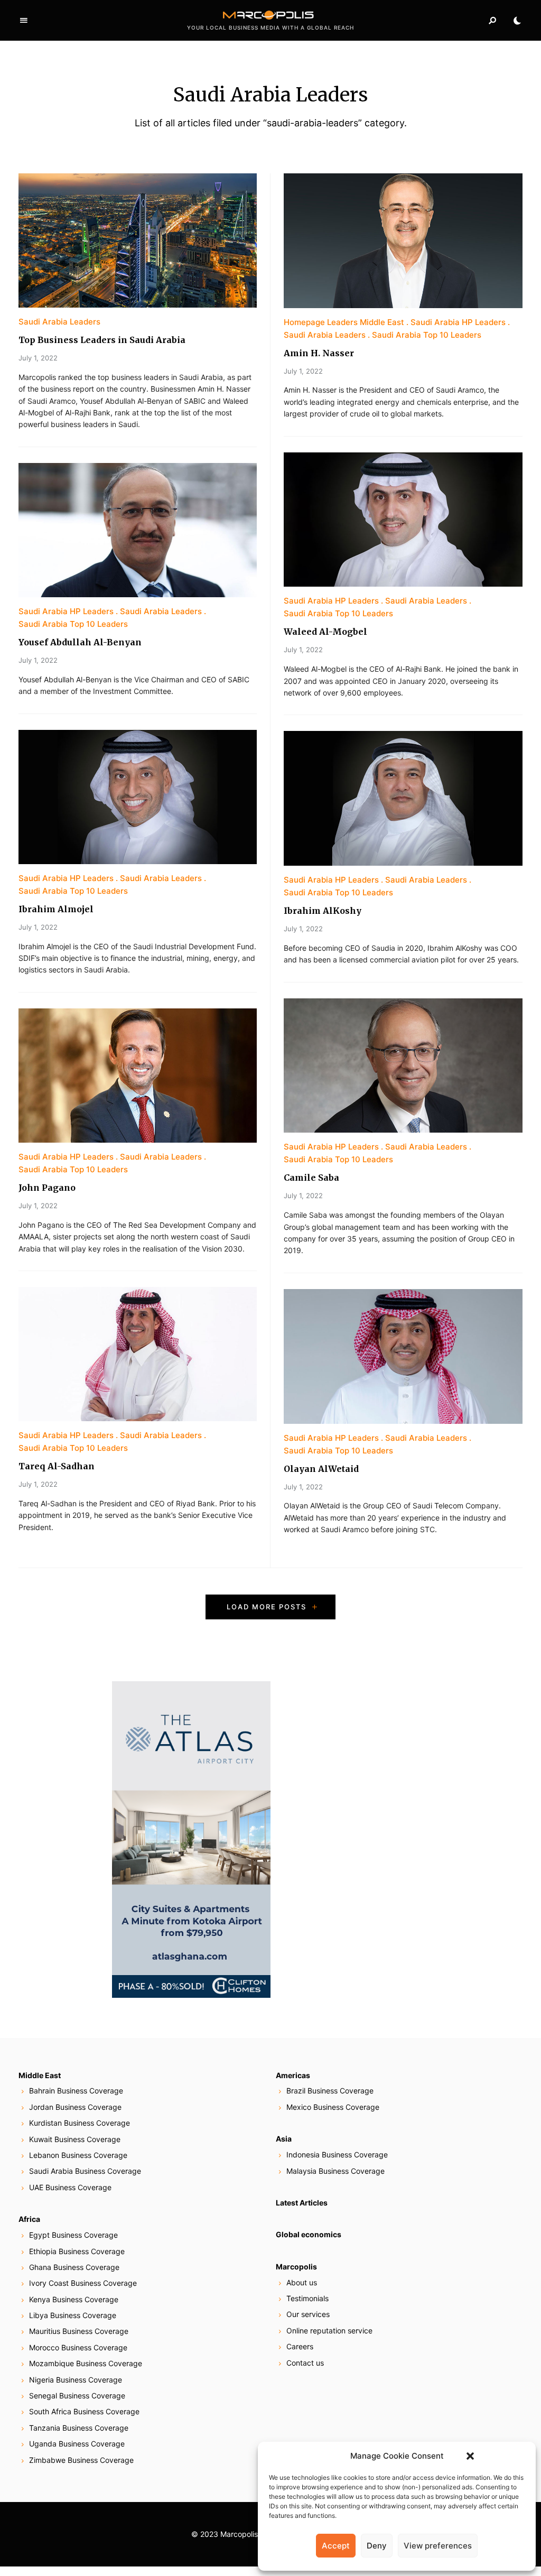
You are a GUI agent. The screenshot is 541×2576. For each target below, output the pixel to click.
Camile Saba (311, 1178)
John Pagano (47, 1188)
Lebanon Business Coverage (78, 2155)
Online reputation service (329, 2331)
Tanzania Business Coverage (79, 2428)
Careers (300, 2346)
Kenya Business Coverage (74, 2299)
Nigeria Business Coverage (76, 2380)
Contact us (305, 2363)
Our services (308, 2314)
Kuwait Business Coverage (75, 2139)
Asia (284, 2139)
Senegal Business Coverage (77, 2396)
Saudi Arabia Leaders (59, 322)
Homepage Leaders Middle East (344, 322)
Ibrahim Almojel (56, 909)
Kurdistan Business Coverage (80, 2123)
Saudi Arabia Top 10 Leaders (73, 624)
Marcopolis (296, 2267)
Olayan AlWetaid (321, 1469)
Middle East (40, 2075)
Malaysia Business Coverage (335, 2171)
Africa (29, 2219)
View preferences (438, 2546)
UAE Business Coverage (70, 2187)
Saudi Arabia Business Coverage (85, 2171)
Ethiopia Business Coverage (77, 2251)
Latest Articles (302, 2203)
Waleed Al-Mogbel (325, 632)
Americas (293, 2075)
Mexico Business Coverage (333, 2107)
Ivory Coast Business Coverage (83, 2283)
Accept (336, 2546)
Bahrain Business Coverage (76, 2091)
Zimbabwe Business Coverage (81, 2460)
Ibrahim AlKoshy (323, 911)
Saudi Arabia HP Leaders (66, 611)
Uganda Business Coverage (77, 2444)
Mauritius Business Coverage (79, 2331)
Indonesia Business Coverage (337, 2155)
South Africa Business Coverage (84, 2411)
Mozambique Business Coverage (86, 2363)
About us (302, 2282)
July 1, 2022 (38, 358)
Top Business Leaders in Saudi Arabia (102, 340)
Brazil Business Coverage (330, 2091)
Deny (377, 2546)
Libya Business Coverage (73, 2315)
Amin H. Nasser (319, 353)
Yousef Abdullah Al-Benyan (80, 642)
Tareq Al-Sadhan (57, 1466)
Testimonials (307, 2298)
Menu (24, 21)
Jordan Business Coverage (75, 2107)
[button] (470, 2456)
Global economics (309, 2234)
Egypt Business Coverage (73, 2235)
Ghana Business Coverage (74, 2267)
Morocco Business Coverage (78, 2347)
